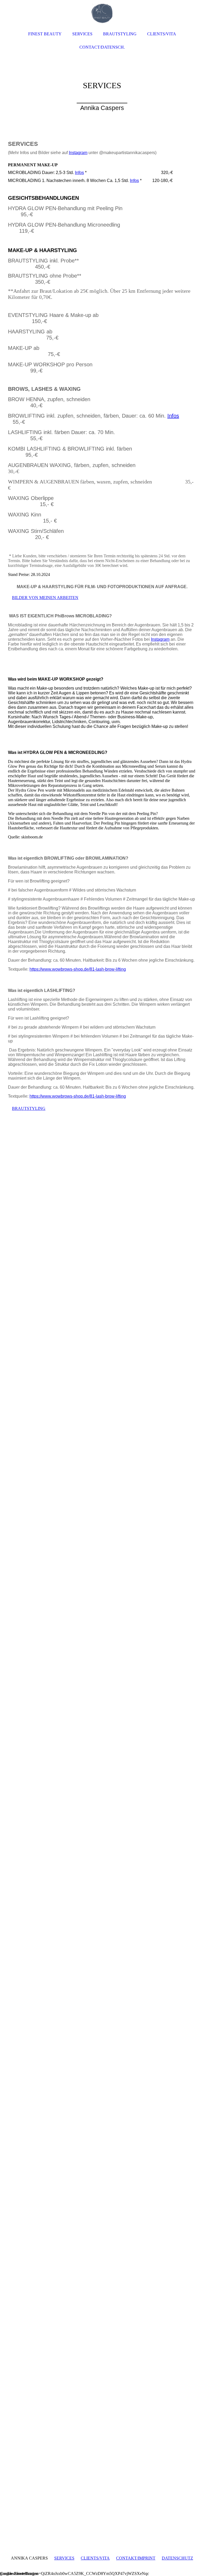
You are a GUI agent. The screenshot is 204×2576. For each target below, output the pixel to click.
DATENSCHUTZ (177, 2558)
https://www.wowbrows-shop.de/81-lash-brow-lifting (78, 969)
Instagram (78, 153)
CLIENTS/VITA (95, 2558)
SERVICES (64, 2558)
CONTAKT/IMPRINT (136, 2558)
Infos (79, 173)
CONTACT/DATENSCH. (102, 47)
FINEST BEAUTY (45, 34)
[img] (102, 80)
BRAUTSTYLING (120, 34)
